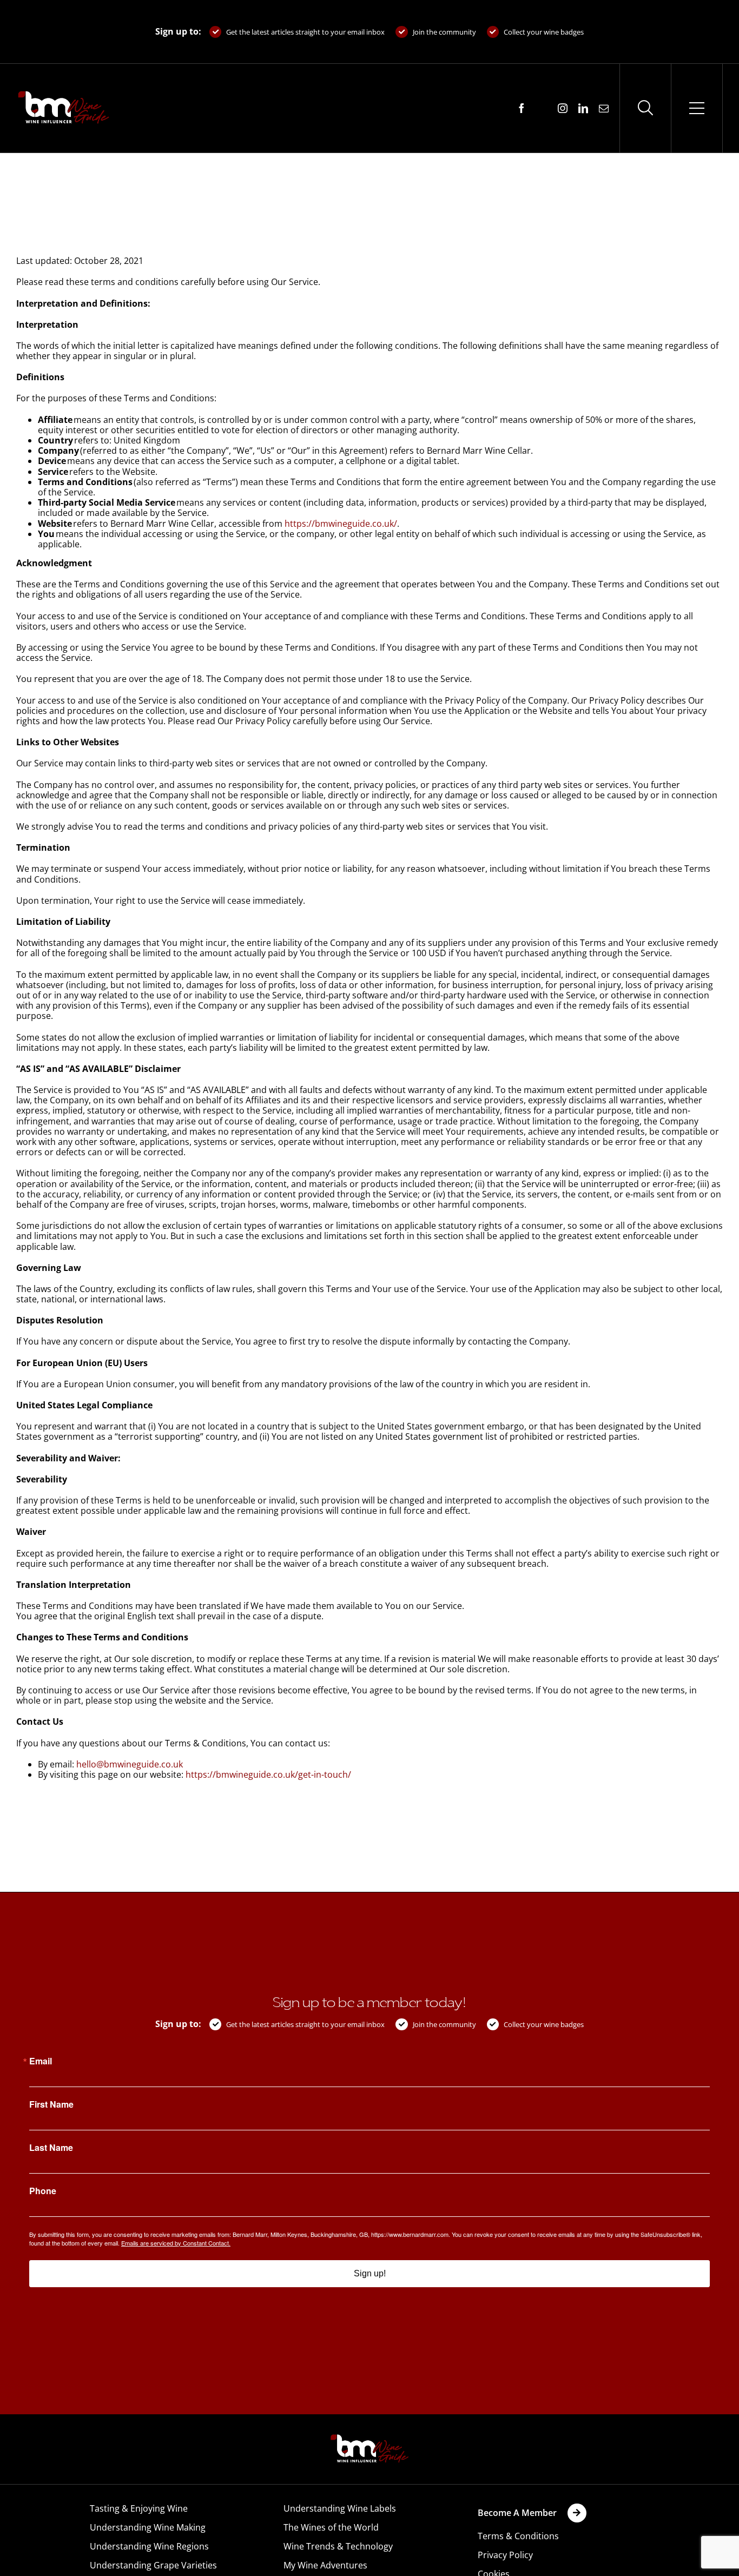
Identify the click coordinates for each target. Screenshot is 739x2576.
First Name (51, 2104)
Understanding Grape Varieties (153, 2565)
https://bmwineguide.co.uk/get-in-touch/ (268, 1774)
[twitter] (542, 109)
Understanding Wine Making (148, 2527)
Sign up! (370, 2273)
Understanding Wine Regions (149, 2546)
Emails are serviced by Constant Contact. (176, 2243)
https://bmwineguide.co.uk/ (341, 524)
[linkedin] (583, 108)
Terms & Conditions (518, 2536)
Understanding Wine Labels (340, 2508)
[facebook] (522, 108)
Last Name (51, 2148)
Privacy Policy (505, 2555)
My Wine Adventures (325, 2565)
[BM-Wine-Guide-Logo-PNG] (369, 2438)
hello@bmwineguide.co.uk (130, 1764)
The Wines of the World (331, 2527)
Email (41, 2061)
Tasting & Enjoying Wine (139, 2508)
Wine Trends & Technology (338, 2546)
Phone (43, 2191)
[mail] (604, 108)
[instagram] (563, 108)
